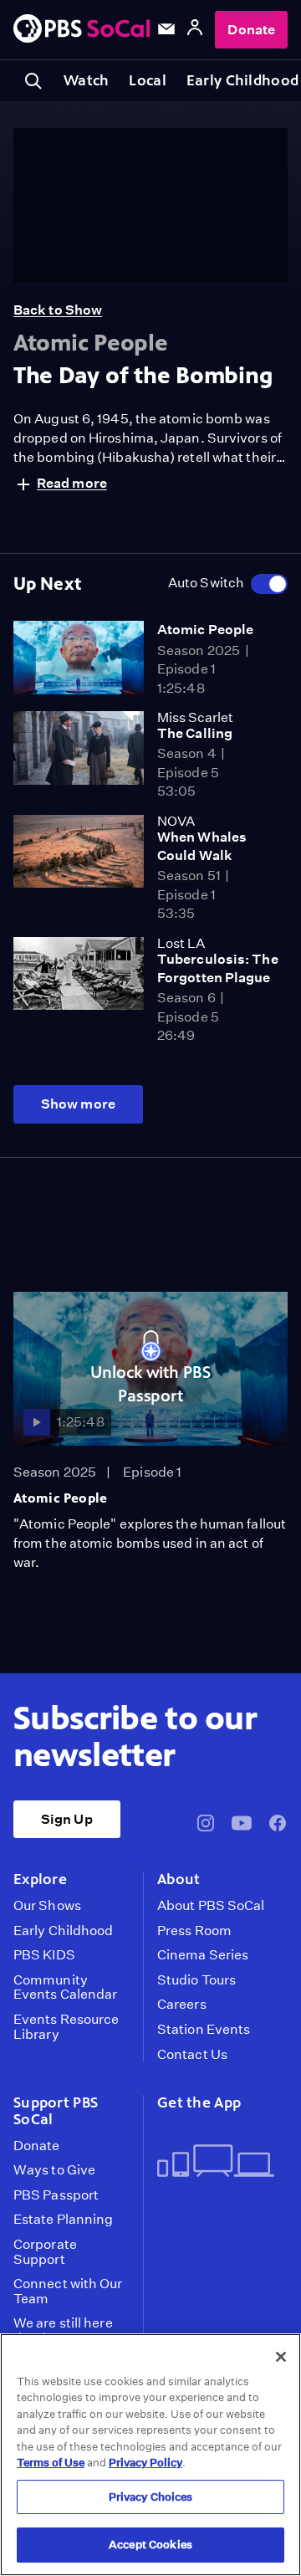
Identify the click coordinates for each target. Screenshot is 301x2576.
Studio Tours (196, 1980)
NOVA (176, 821)
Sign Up (67, 1819)
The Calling (195, 733)
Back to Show (58, 310)
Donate (251, 30)
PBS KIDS (44, 1955)
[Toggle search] (33, 81)
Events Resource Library (66, 2027)
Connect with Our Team (68, 2291)
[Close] (281, 2357)
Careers (182, 2005)
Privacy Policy (145, 2463)
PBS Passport (56, 2195)
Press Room (194, 1931)
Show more (78, 1104)
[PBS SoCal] (82, 30)
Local (147, 80)
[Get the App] (216, 2162)
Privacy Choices (151, 2497)
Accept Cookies (150, 2545)
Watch (86, 80)
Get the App (199, 2102)
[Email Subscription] (166, 29)
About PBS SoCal (211, 1906)
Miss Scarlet (195, 717)
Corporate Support (45, 2252)
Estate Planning (63, 2220)
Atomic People (205, 630)
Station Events (204, 2030)
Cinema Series (203, 1955)
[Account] (195, 30)
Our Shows (47, 1906)
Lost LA (181, 943)
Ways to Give (54, 2170)
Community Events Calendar (65, 1987)
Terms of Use (51, 2463)
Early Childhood (63, 1931)
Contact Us (192, 2055)
